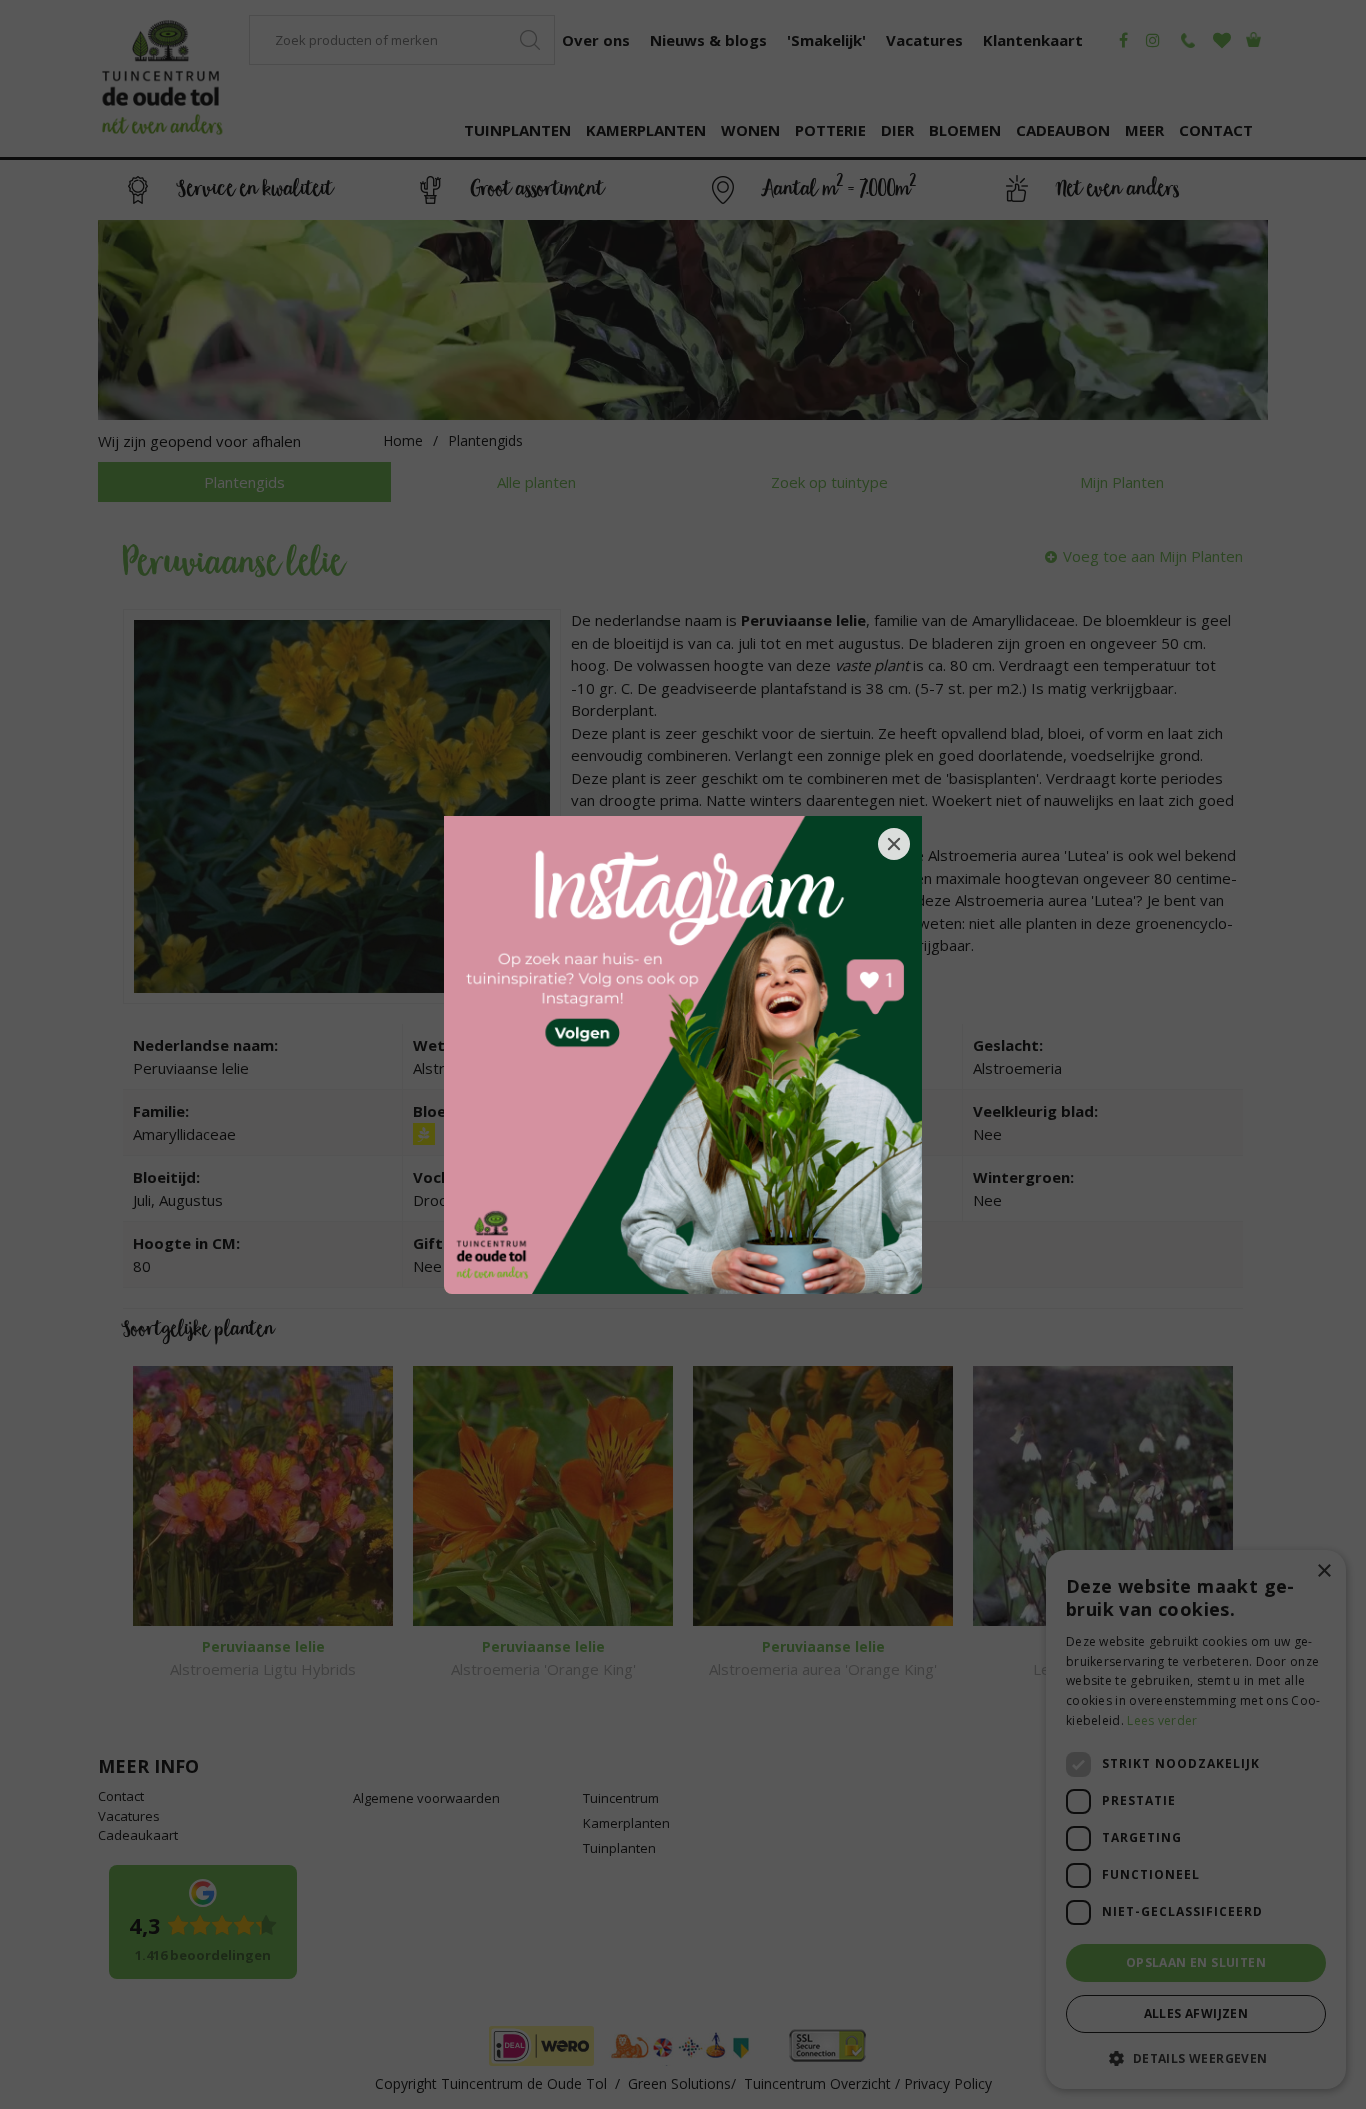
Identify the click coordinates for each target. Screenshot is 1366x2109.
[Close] (894, 844)
